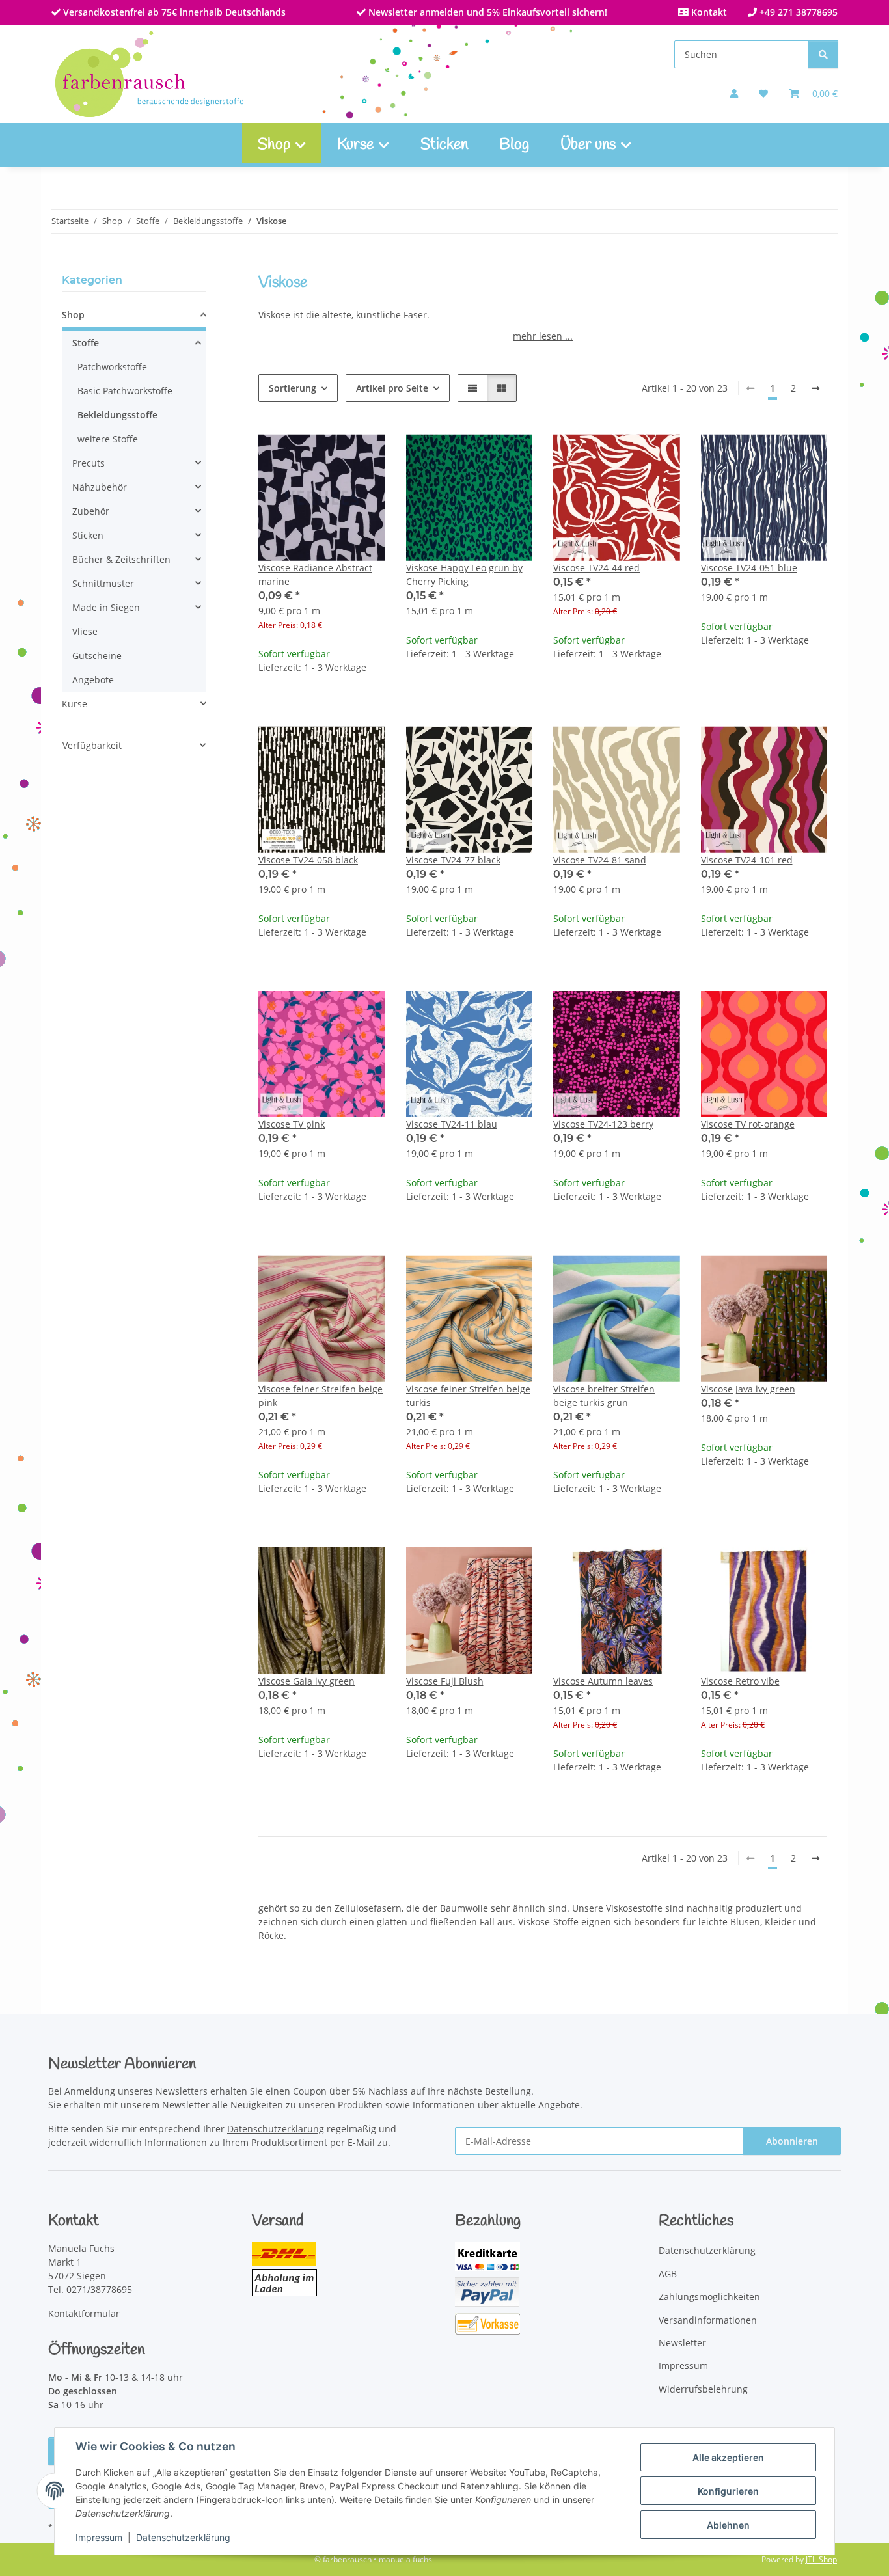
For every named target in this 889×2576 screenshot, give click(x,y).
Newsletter (682, 2343)
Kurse (75, 704)
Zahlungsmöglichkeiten (709, 2297)
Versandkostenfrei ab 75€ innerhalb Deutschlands (173, 12)
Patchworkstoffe (112, 367)
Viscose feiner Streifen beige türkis (468, 1396)
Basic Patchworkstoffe (125, 391)
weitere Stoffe (108, 439)
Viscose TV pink (292, 1124)
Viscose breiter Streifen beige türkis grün (604, 1396)
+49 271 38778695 (797, 12)
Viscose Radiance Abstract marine (315, 575)
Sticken (444, 145)
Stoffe (86, 343)
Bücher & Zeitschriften (121, 559)
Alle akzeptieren (728, 2457)
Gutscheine (97, 656)
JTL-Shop (821, 2559)
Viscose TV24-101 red (747, 860)
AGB (668, 2274)
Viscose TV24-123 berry (603, 1124)
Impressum (99, 2537)
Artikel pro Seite (392, 388)
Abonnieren (792, 2141)
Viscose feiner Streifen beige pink (321, 1396)
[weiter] (815, 388)
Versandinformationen (708, 2320)
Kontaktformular (84, 2313)
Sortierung (293, 388)
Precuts (89, 463)
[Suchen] (823, 54)
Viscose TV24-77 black (453, 860)
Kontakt (708, 12)
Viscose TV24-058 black (308, 860)
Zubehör (91, 511)
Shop (73, 315)
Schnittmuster (103, 583)
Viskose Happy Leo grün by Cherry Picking (464, 575)
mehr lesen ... (543, 336)
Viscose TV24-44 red (596, 568)
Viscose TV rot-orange (748, 1124)
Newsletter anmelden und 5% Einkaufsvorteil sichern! (486, 12)
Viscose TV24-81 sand (600, 860)
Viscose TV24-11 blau (452, 1124)
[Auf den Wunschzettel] (363, 456)
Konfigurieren (728, 2491)
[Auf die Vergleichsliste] (329, 456)
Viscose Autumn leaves (603, 1681)
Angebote (93, 680)
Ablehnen (728, 2525)
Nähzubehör (100, 487)
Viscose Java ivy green (748, 1389)
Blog (514, 145)
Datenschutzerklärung (183, 2537)
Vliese (85, 631)
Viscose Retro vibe (740, 1681)
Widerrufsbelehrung (703, 2389)
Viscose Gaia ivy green (307, 1681)
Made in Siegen (106, 607)
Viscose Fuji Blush (445, 1681)
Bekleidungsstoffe (117, 415)
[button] (734, 93)
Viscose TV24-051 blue (749, 568)
